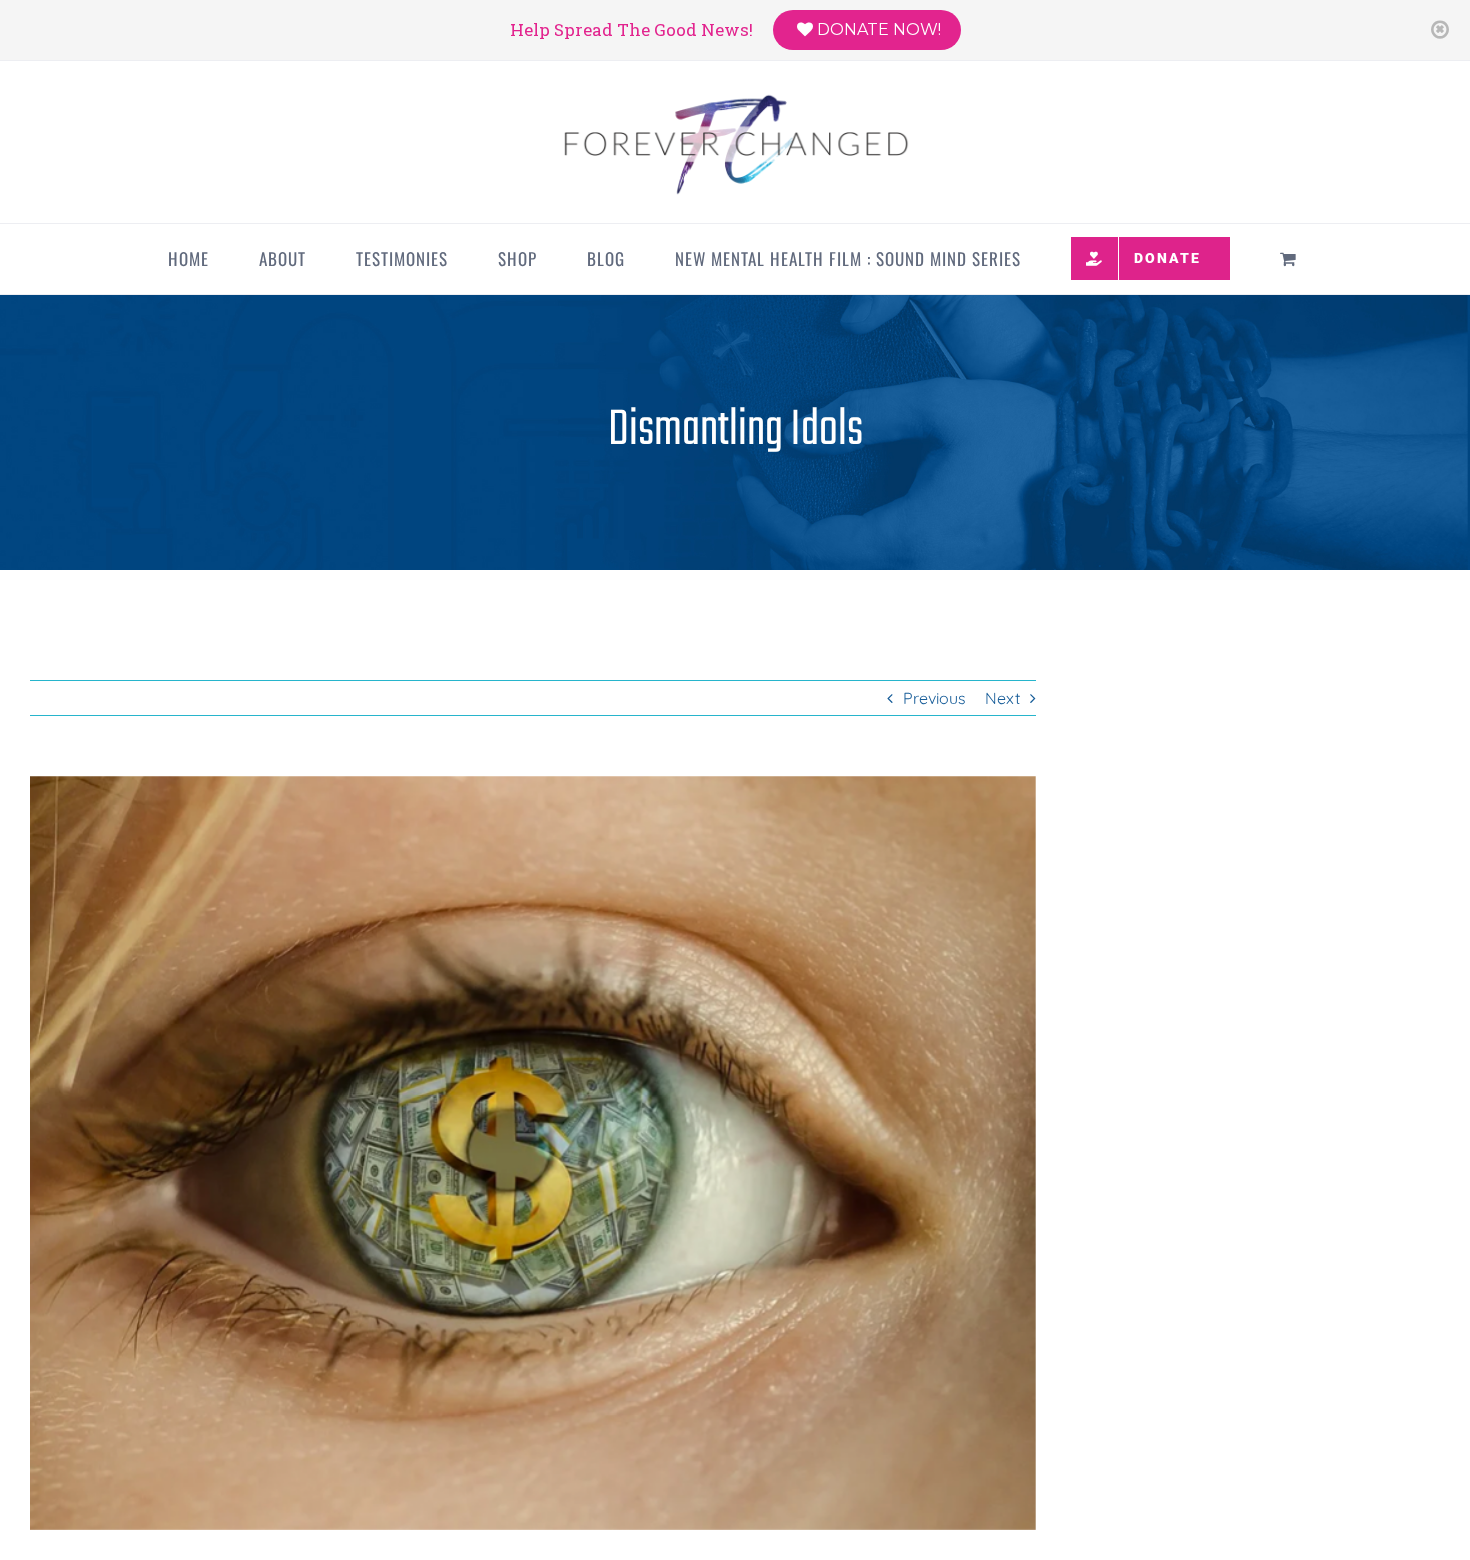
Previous (934, 698)
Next (1002, 698)
